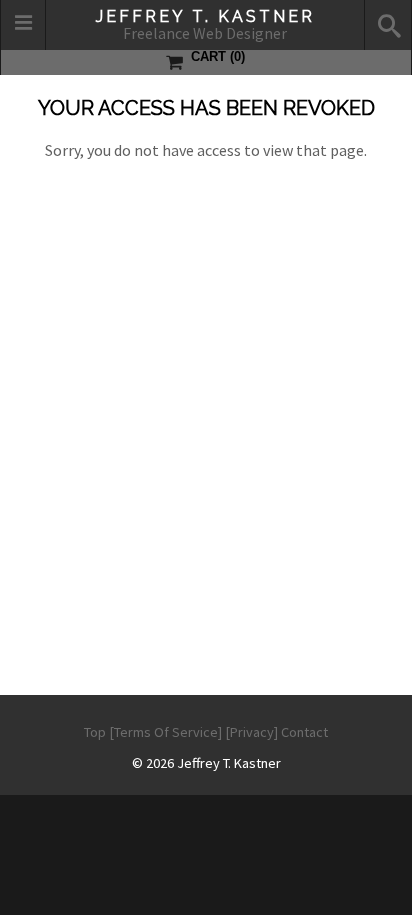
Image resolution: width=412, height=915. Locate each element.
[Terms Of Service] (165, 732)
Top (95, 732)
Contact (304, 732)
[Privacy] (251, 732)
